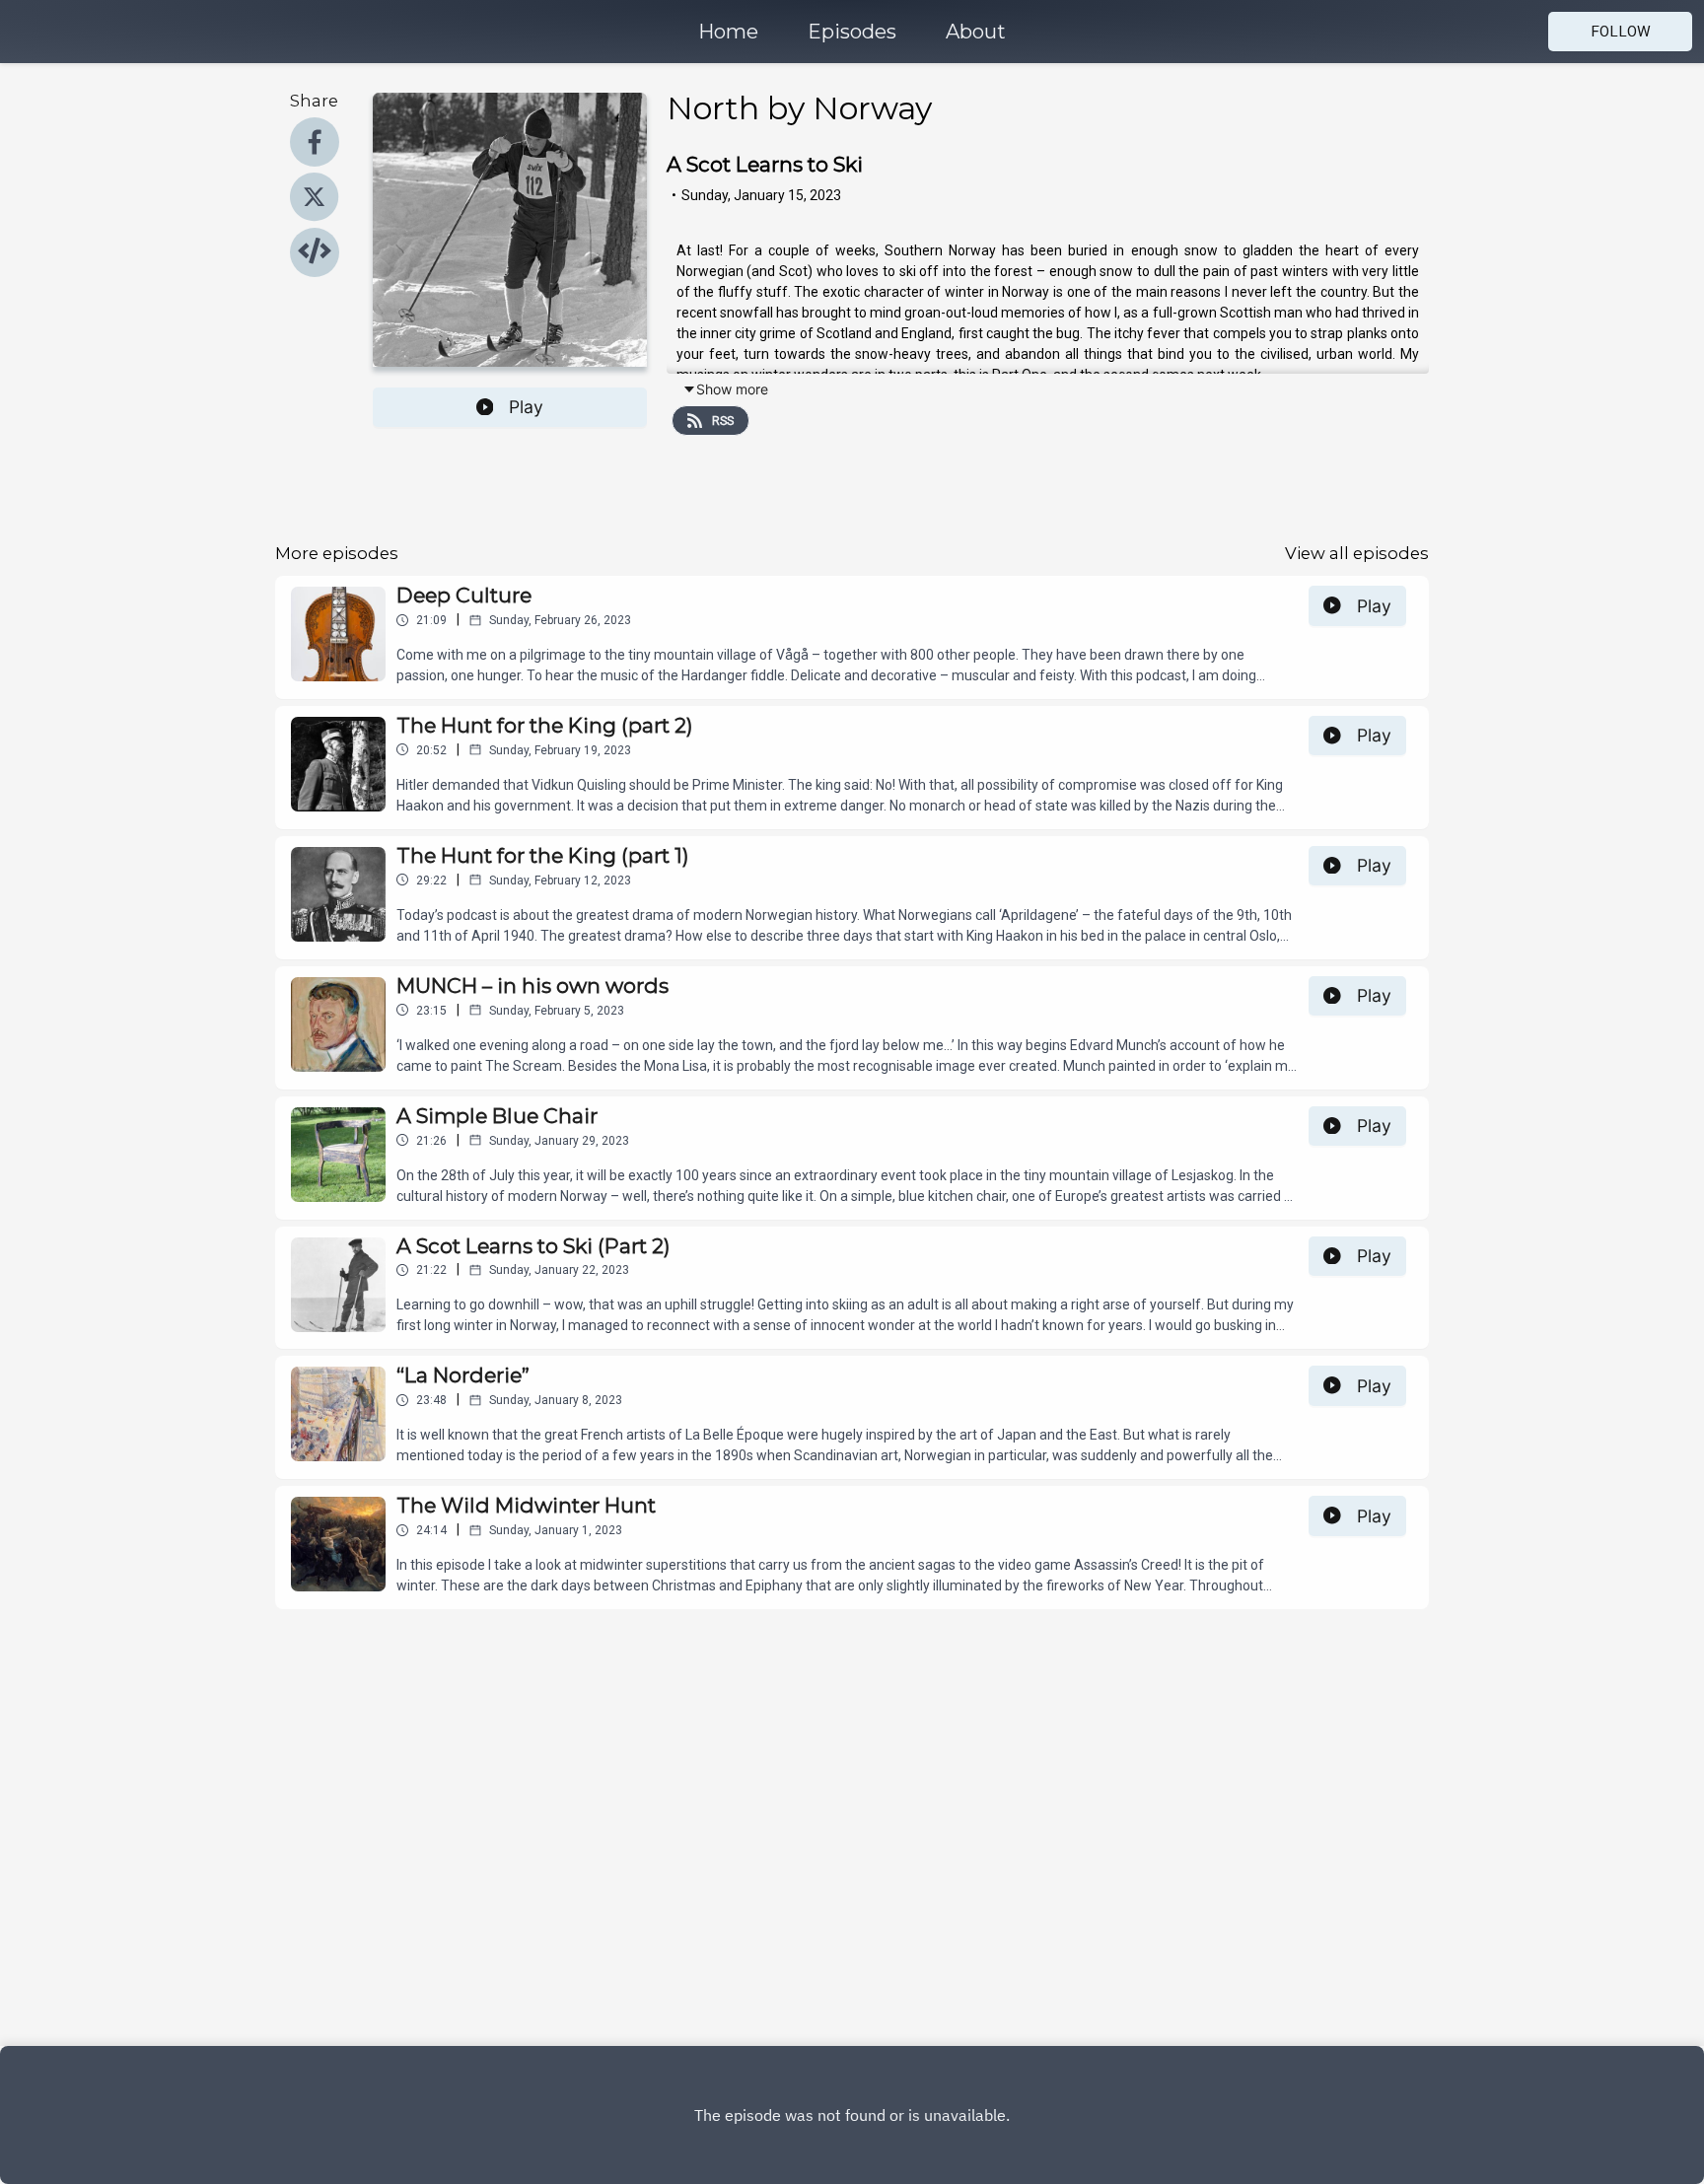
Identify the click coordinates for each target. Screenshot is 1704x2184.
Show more (732, 389)
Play (526, 407)
